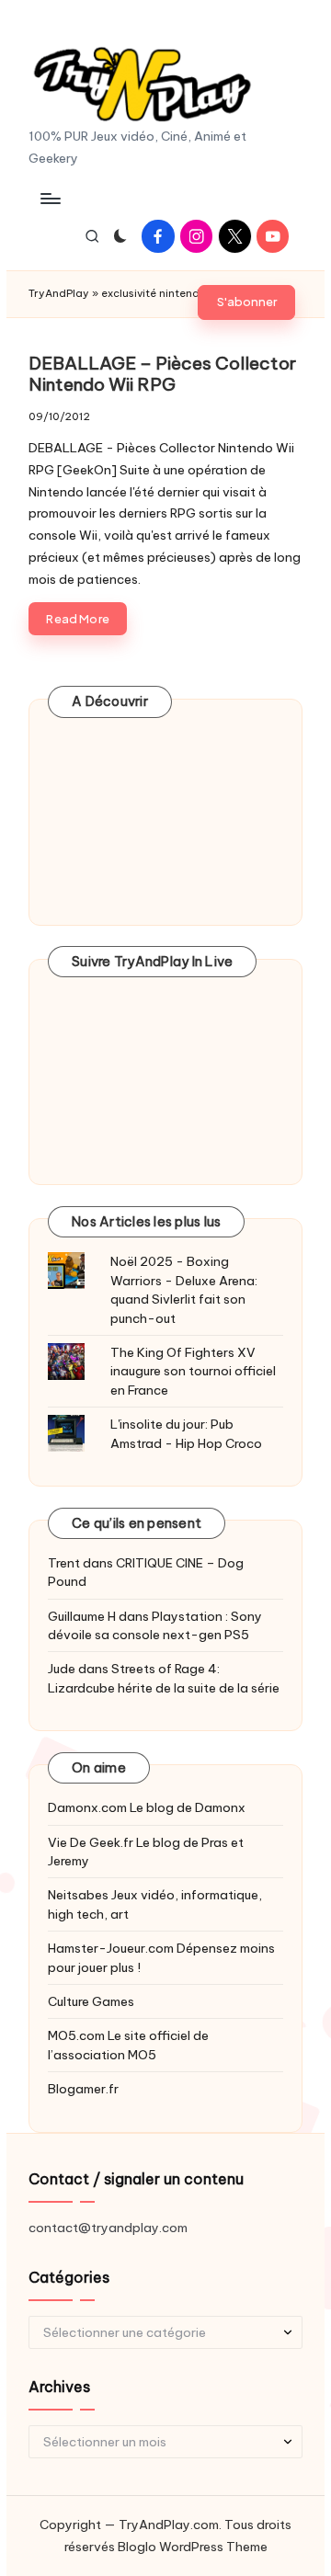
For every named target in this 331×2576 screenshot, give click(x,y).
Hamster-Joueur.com (111, 1948)
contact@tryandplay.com (108, 2228)
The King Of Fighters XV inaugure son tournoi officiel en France (193, 1371)
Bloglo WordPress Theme (193, 2547)
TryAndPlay (59, 293)
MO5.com (76, 2035)
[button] (246, 302)
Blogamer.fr (83, 2089)
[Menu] (50, 198)
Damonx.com (87, 1807)
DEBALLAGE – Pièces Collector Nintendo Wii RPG (162, 374)
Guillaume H (82, 1616)
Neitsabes (78, 1895)
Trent (64, 1563)
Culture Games (91, 2001)
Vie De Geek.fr (91, 1842)
